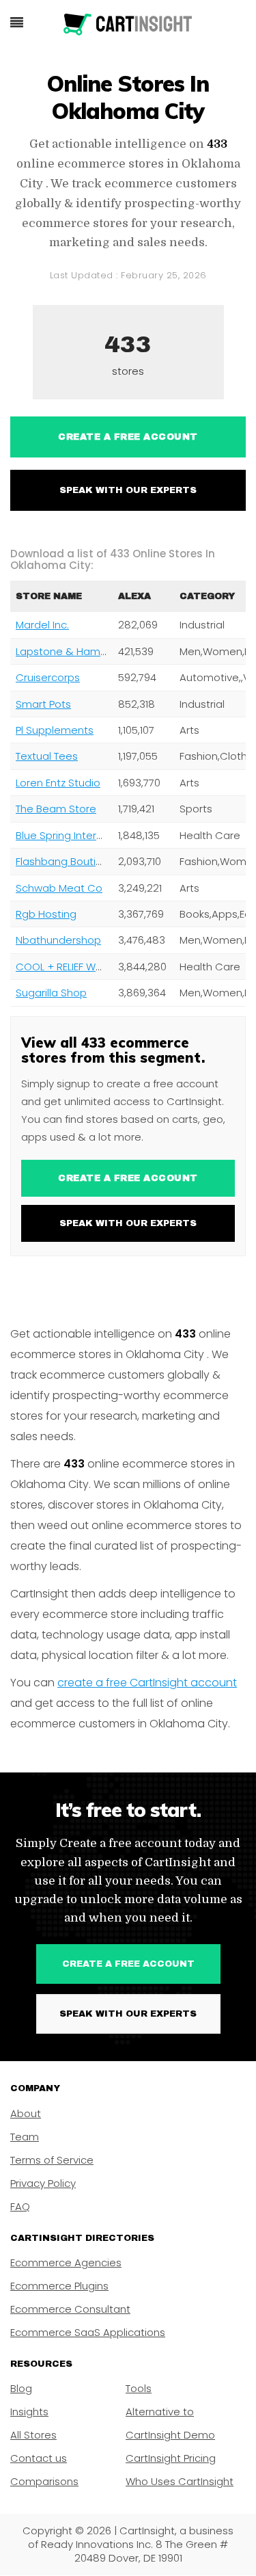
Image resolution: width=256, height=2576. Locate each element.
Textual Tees (47, 756)
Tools (139, 2388)
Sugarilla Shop (51, 993)
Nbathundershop (58, 940)
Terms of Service (52, 2160)
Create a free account (128, 437)
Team (25, 2137)
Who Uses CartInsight (180, 2481)
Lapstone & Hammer (68, 651)
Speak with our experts (128, 490)
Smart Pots (43, 704)
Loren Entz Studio (58, 783)
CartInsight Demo (170, 2435)
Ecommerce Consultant (70, 2309)
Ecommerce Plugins (59, 2286)
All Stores (33, 2435)
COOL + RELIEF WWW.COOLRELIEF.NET (103, 967)
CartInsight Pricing (171, 2458)
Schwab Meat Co (59, 888)
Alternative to (160, 2412)
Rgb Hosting (46, 914)
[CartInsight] (128, 25)
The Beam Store (56, 809)
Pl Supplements (55, 730)
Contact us (39, 2458)
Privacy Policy (43, 2183)
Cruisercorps (48, 677)
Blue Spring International (76, 835)
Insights (29, 2412)
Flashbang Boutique (66, 861)
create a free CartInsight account (147, 1683)
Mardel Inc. (42, 625)
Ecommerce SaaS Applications (88, 2332)
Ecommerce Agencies (66, 2262)
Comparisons (44, 2481)
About (26, 2113)
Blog (21, 2388)
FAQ (20, 2206)
